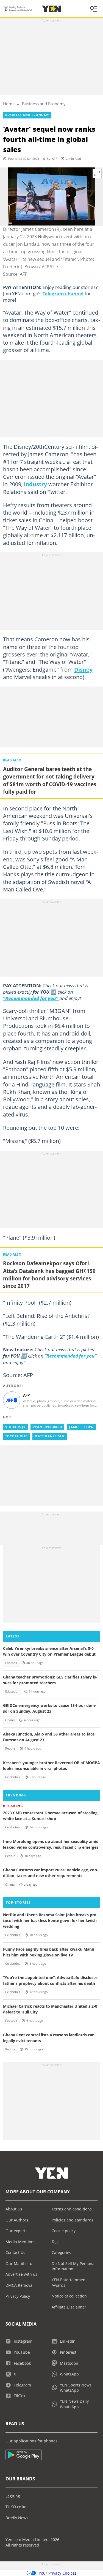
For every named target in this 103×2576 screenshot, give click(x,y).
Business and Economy (44, 104)
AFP (55, 159)
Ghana (10, 1720)
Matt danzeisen (50, 1436)
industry (35, 484)
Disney (83, 669)
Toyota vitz (16, 1436)
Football (11, 1663)
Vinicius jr (15, 1427)
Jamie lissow (81, 1427)
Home (9, 104)
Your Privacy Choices (58, 2573)
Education (12, 1691)
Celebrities (13, 1777)
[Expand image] (97, 174)
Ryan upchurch (47, 1427)
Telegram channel (63, 293)
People (10, 1748)
